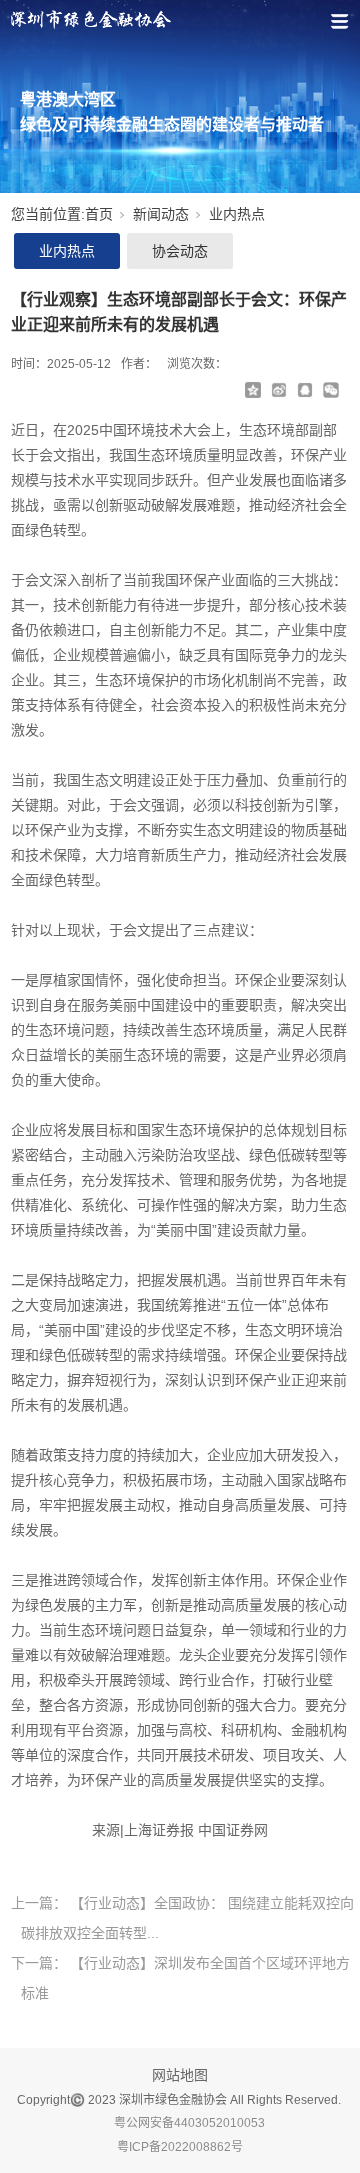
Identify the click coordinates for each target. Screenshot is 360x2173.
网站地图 (180, 2075)
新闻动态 (161, 214)
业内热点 (237, 214)
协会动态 (180, 251)
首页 (99, 214)
